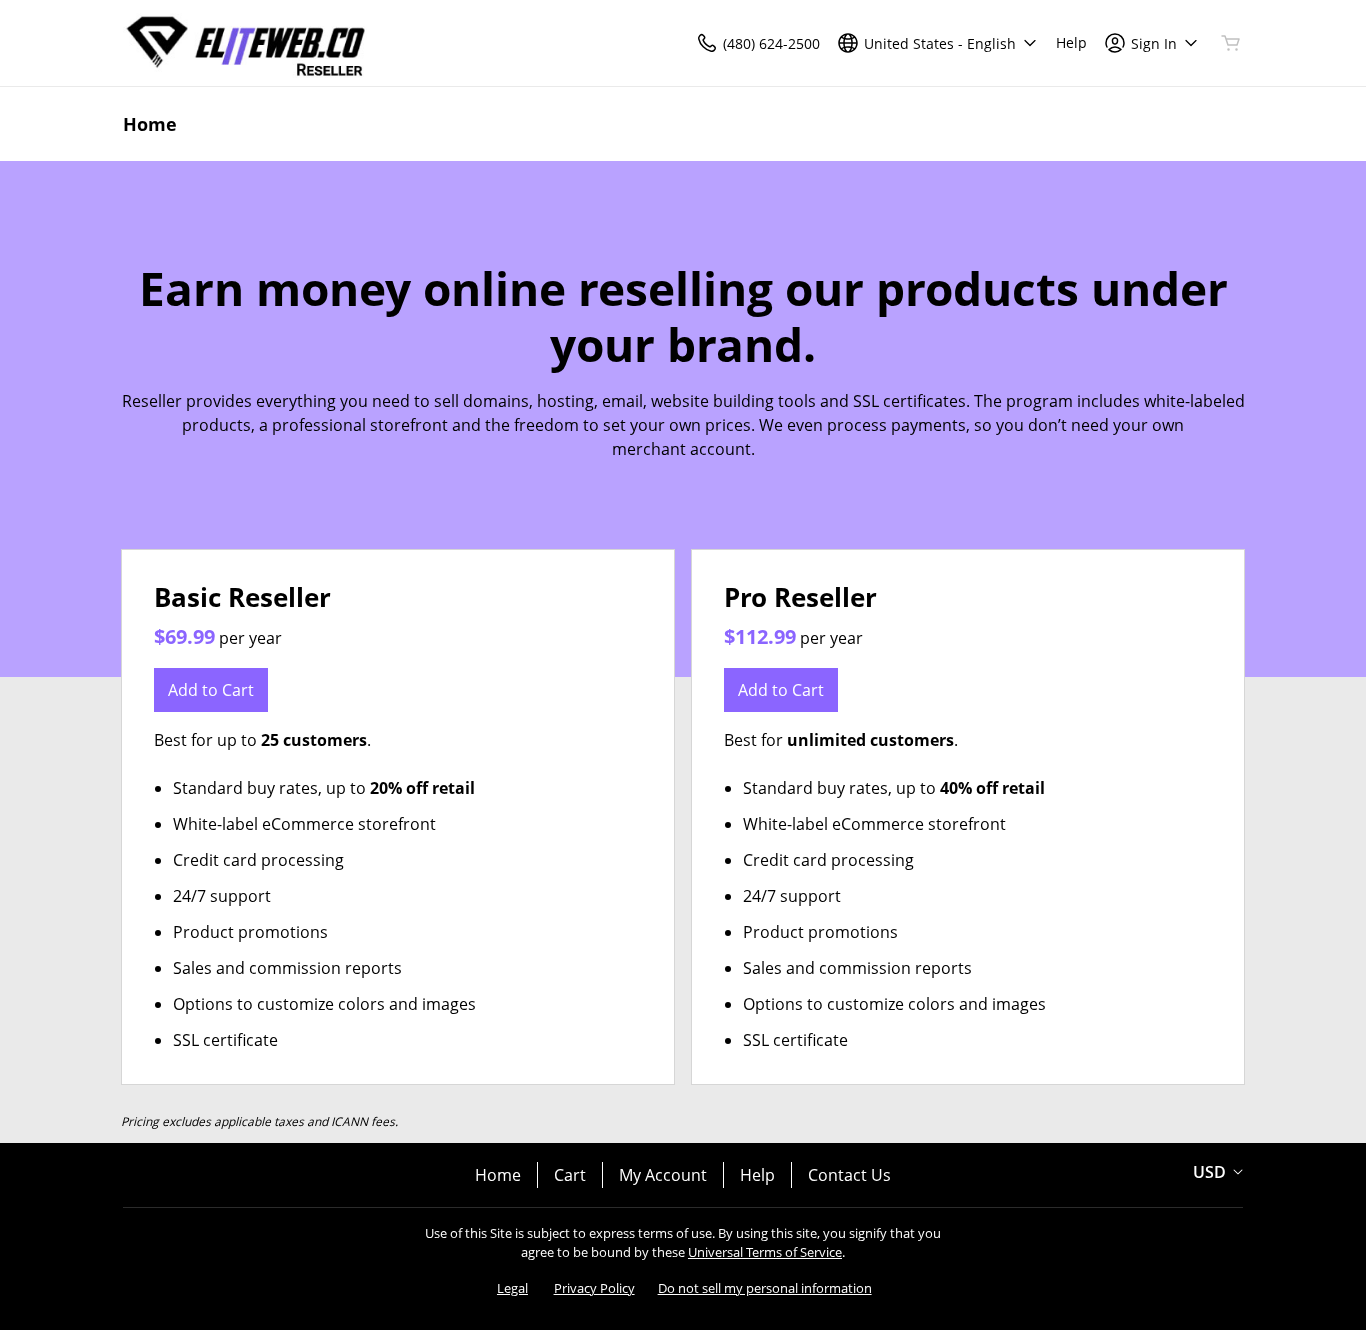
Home (498, 1175)
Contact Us (849, 1175)
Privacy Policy (594, 1288)
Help (757, 1175)
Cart (570, 1175)
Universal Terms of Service (765, 1252)
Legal (512, 1288)
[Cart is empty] (1231, 43)
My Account (663, 1175)
